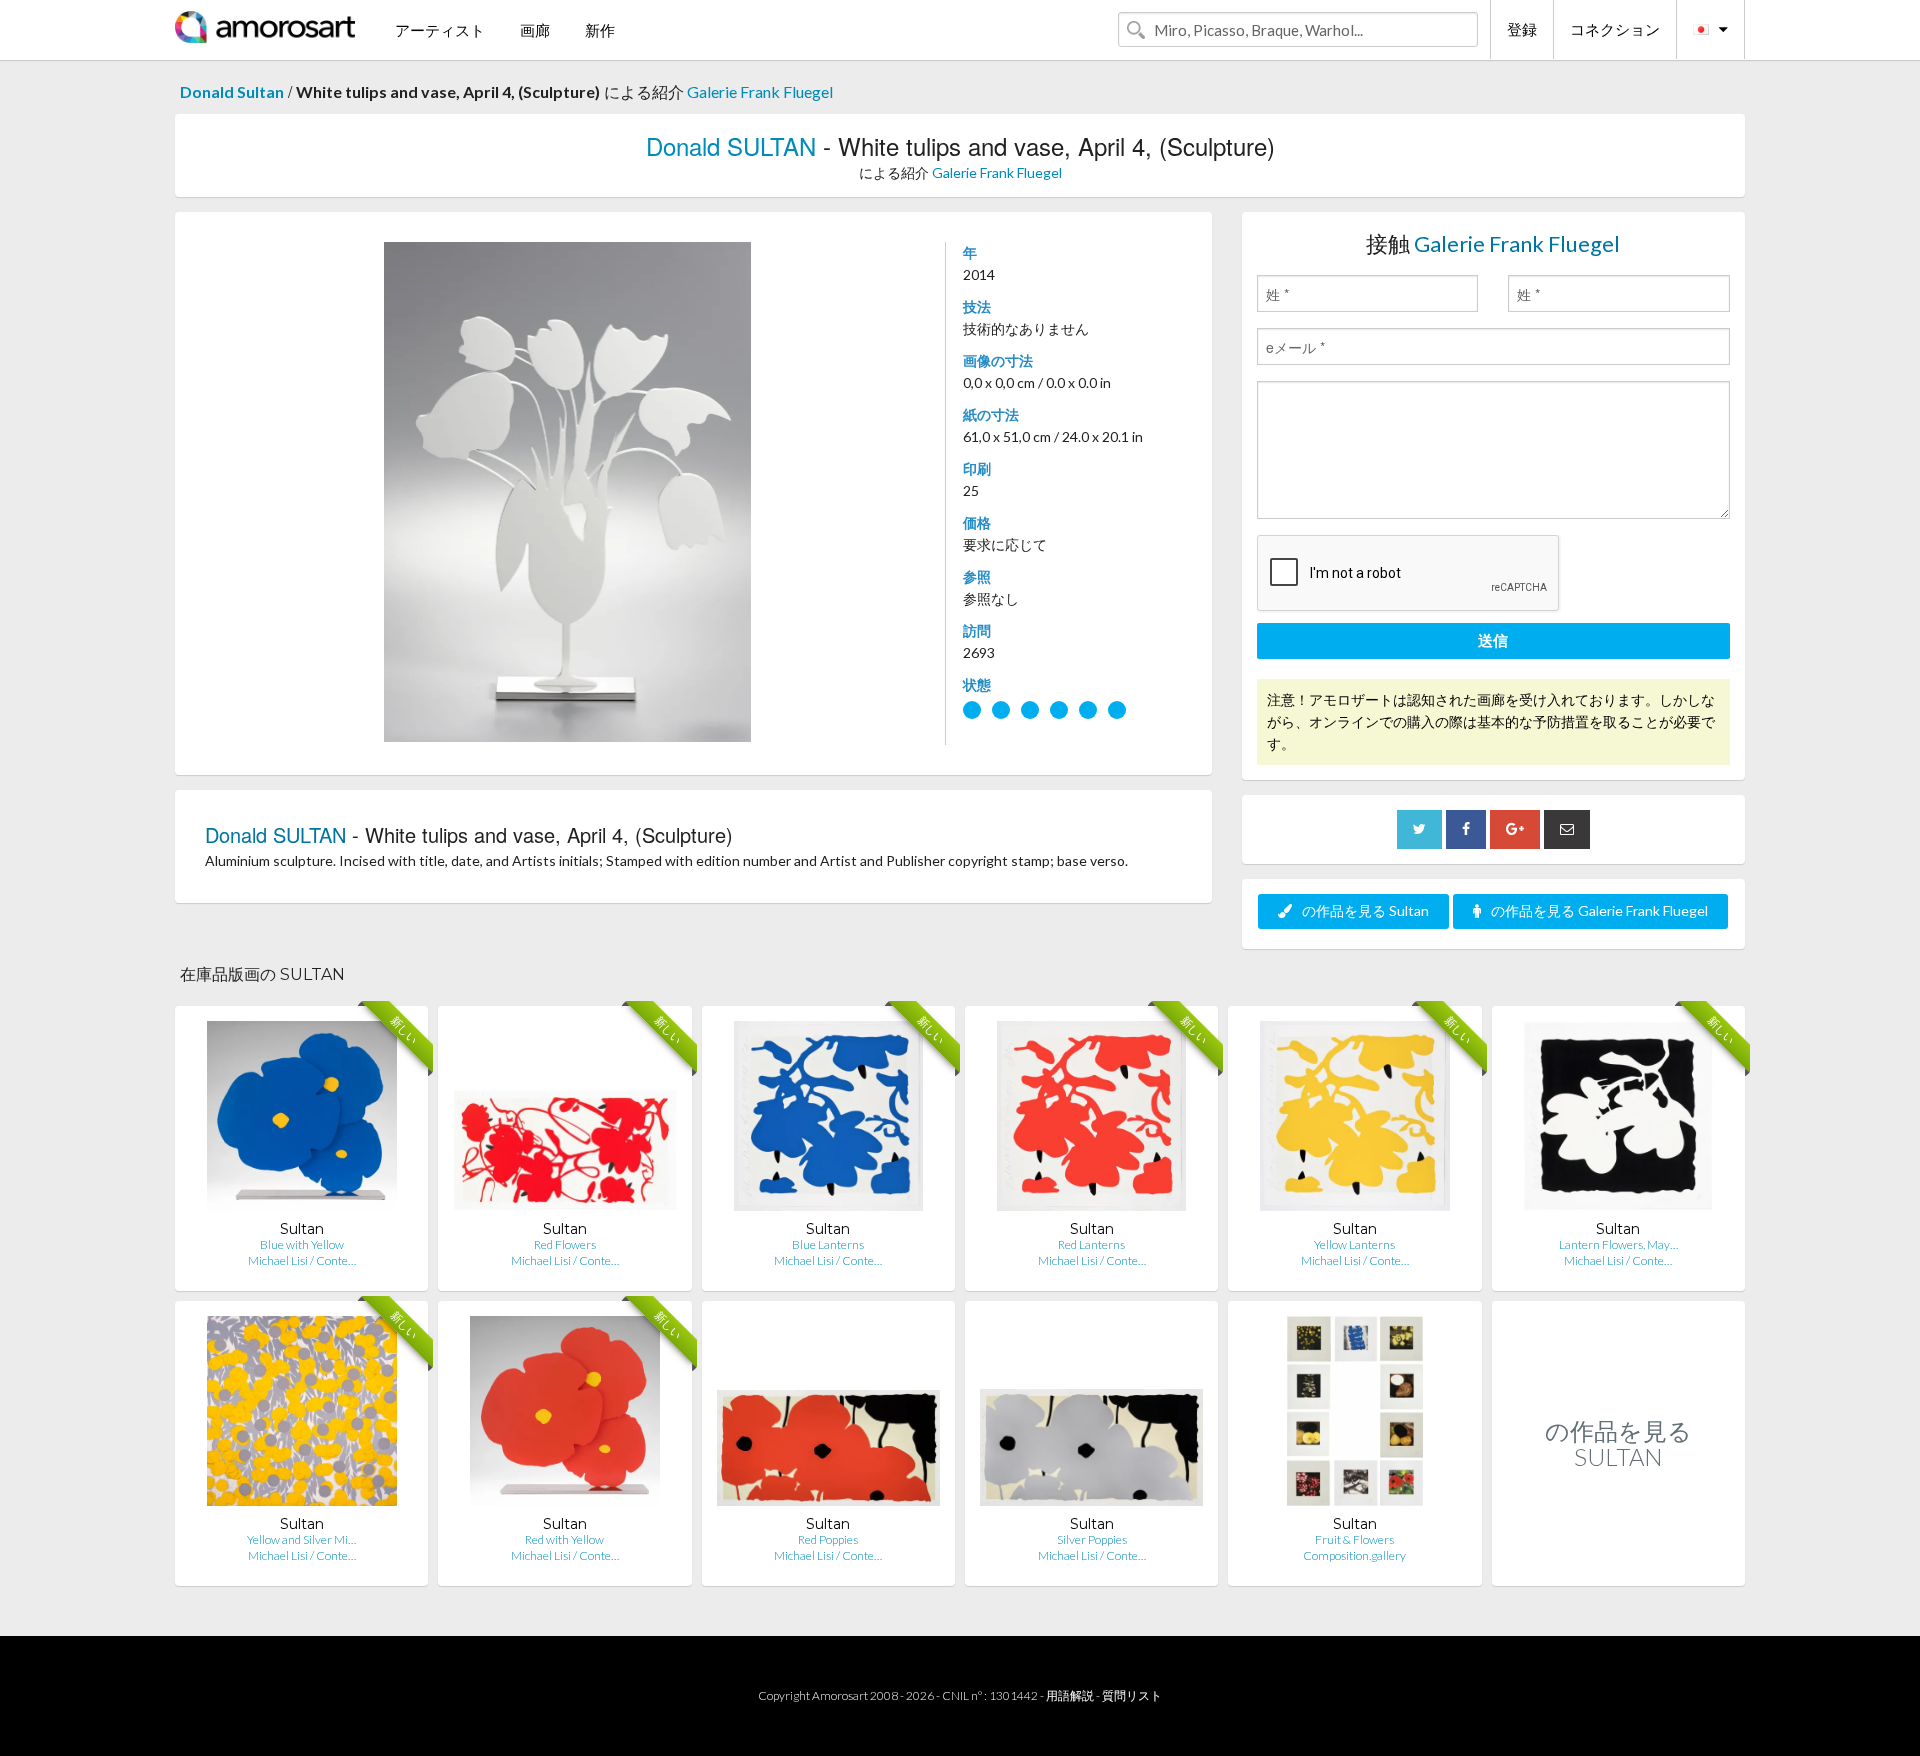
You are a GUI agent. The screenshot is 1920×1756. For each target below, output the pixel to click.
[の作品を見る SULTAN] (1618, 1564)
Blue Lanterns (828, 1244)
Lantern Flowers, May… (1618, 1244)
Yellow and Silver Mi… (301, 1539)
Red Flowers (565, 1244)
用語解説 (1070, 1695)
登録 (1522, 29)
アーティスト (440, 30)
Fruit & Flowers (1354, 1539)
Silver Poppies (1092, 1539)
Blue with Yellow (302, 1244)
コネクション (1615, 29)
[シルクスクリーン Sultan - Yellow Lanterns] (1354, 1120)
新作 (600, 30)
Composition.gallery (1354, 1555)
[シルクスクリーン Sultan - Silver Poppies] (1091, 1415)
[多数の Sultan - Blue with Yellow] (302, 1120)
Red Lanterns (1091, 1244)
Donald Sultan (232, 91)
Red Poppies (828, 1539)
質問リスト (1132, 1695)
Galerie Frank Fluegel (760, 91)
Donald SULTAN (731, 145)
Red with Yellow (564, 1539)
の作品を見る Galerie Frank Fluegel (1599, 910)
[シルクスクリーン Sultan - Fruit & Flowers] (1355, 1415)
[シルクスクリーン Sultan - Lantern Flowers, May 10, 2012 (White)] (1618, 1120)
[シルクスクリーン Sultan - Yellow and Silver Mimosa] (302, 1415)
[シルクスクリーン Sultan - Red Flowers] (564, 1120)
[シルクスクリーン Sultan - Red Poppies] (828, 1415)
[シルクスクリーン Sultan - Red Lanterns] (1092, 1120)
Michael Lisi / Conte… (302, 1260)
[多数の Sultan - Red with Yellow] (565, 1415)
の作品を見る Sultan (1365, 910)
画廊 (535, 30)
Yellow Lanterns (1354, 1244)
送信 (1493, 640)
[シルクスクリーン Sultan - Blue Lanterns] (828, 1120)
